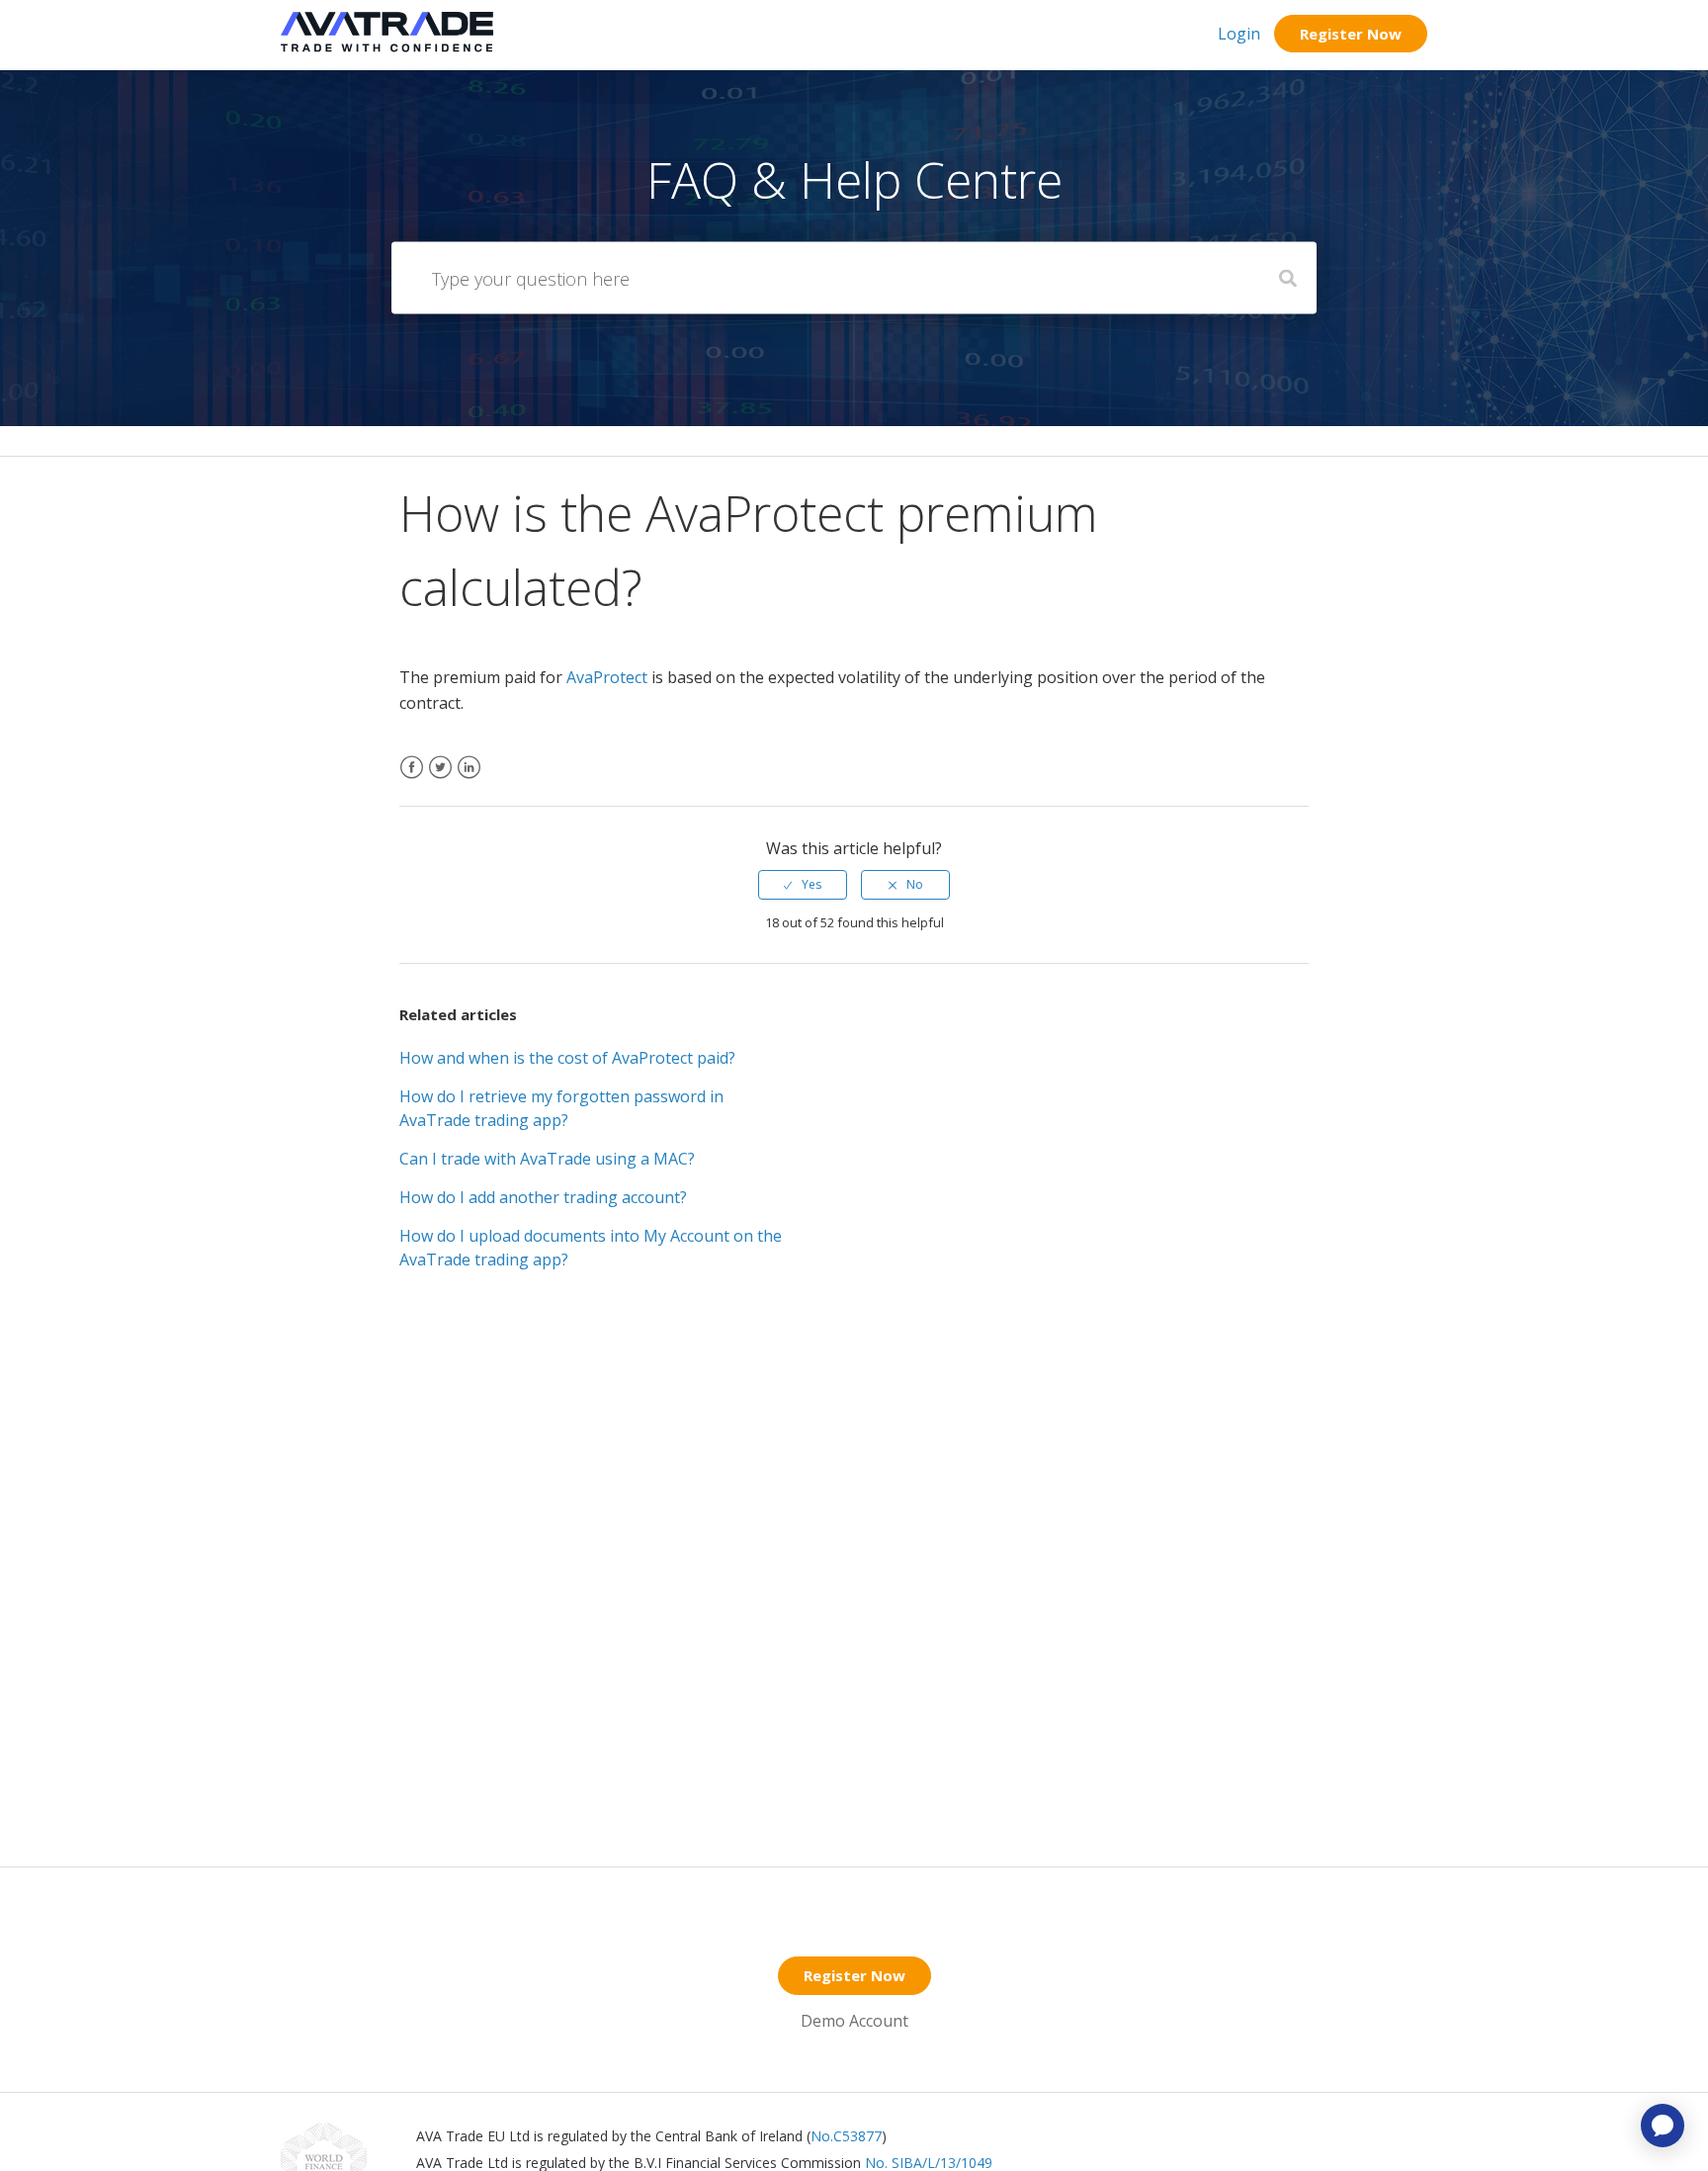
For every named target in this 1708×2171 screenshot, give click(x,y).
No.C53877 (846, 2136)
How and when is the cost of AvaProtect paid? (567, 1058)
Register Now (1351, 34)
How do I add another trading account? (543, 1197)
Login (1239, 34)
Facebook (412, 780)
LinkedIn (469, 780)
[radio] (803, 885)
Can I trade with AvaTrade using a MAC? (547, 1159)
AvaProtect (607, 677)
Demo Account (854, 2021)
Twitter (440, 780)
